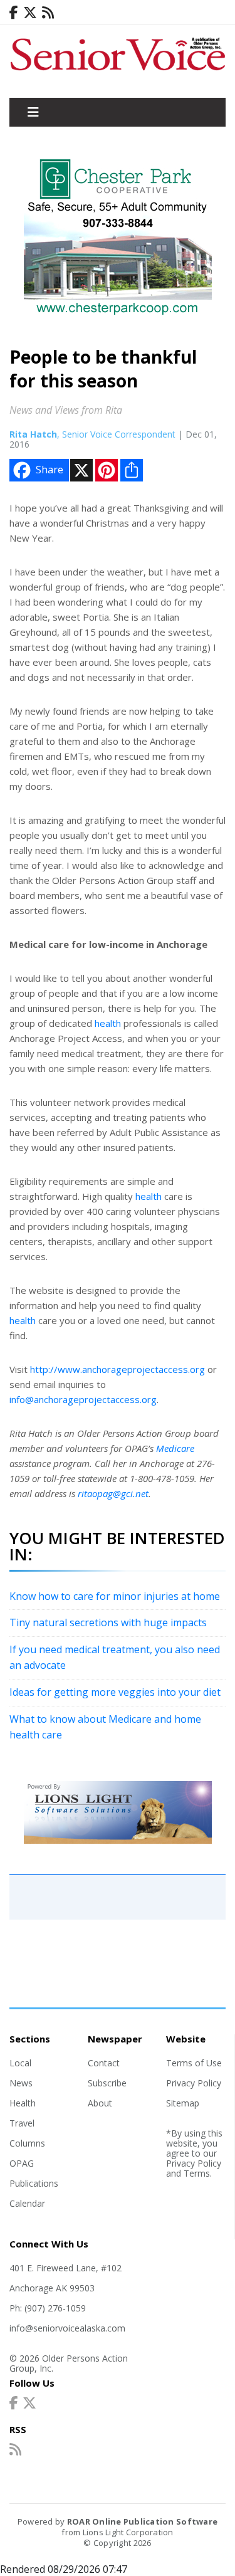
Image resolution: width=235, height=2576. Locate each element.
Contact (104, 2063)
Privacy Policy (194, 2083)
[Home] (118, 71)
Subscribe (107, 2083)
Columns (27, 2143)
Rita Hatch (33, 434)
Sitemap (183, 2103)
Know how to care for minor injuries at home (115, 1596)
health (108, 1023)
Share (50, 470)
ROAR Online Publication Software (142, 2521)
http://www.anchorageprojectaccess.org (118, 1369)
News (21, 2083)
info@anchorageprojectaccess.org (83, 1399)
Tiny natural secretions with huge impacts (108, 1622)
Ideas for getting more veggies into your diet (115, 1692)
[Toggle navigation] (33, 112)
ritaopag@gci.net (113, 1493)
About (100, 2103)
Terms (197, 2173)
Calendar (27, 2203)
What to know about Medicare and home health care (105, 1727)
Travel (22, 2123)
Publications (34, 2183)
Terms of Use (194, 2063)
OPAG (22, 2163)
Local (20, 2063)
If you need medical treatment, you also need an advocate (115, 1658)
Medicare (175, 1448)
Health (23, 2103)
